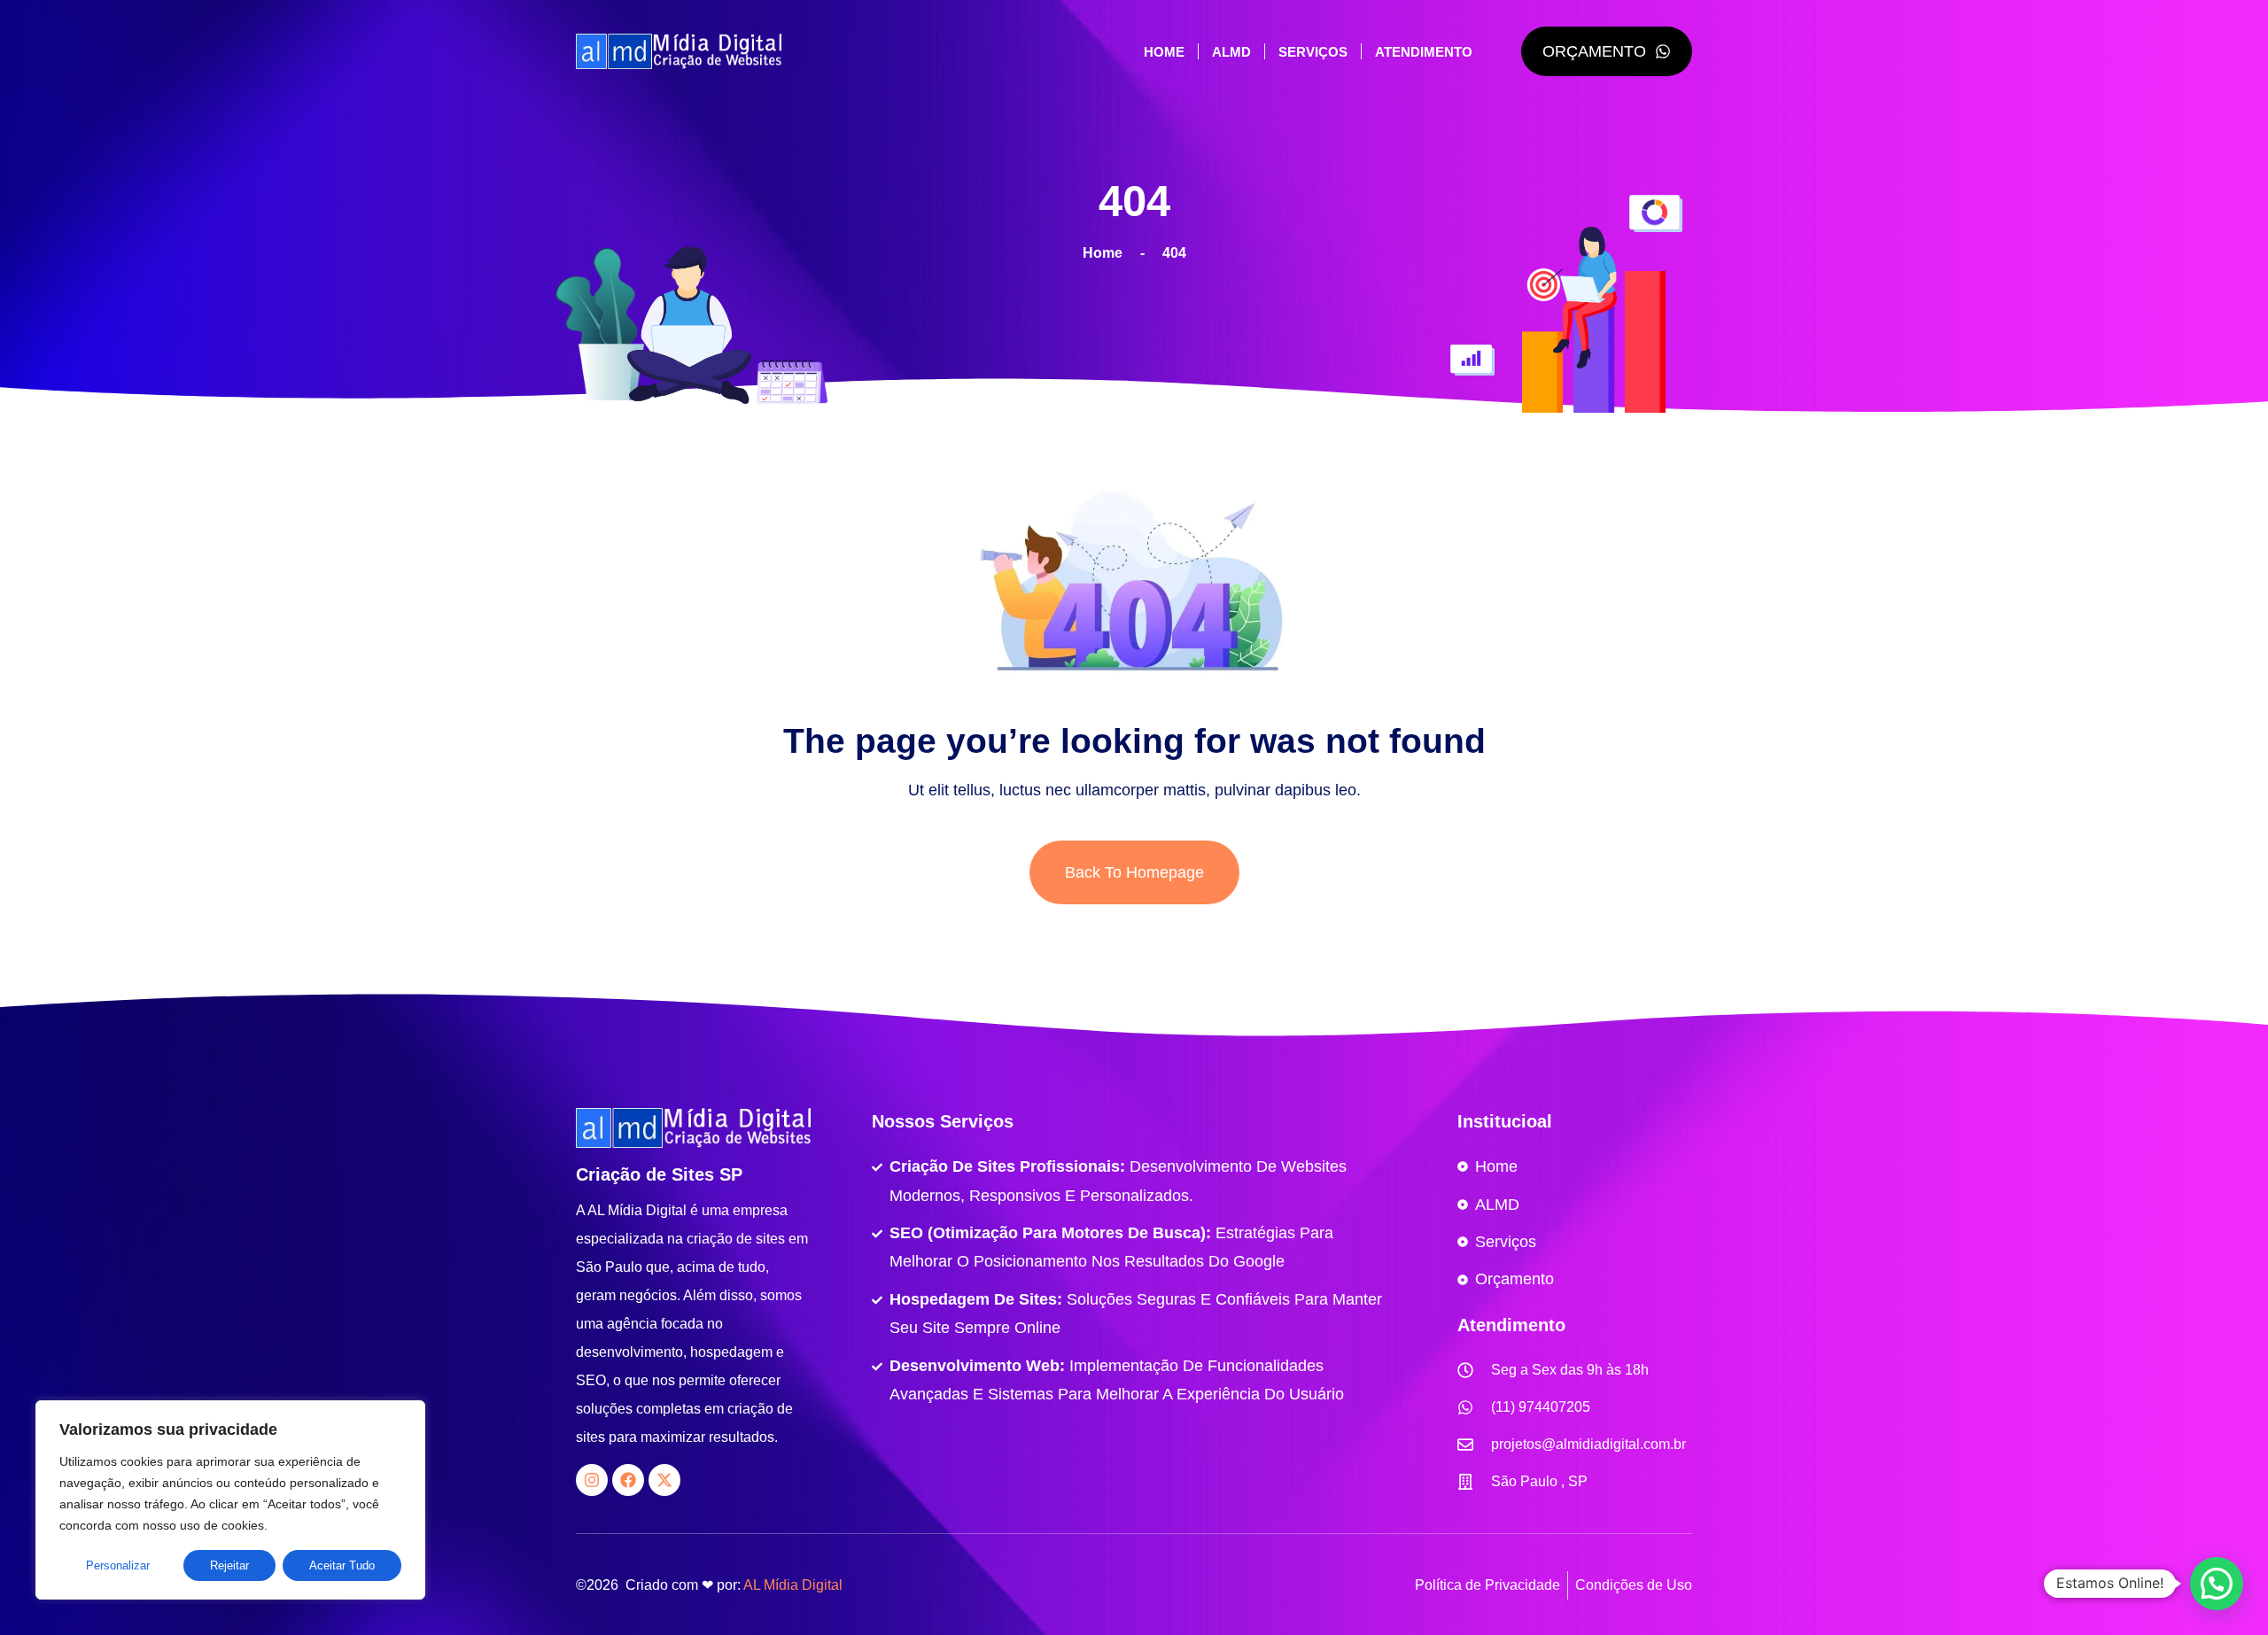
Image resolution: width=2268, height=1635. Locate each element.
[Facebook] (628, 1480)
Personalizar (118, 1565)
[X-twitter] (664, 1480)
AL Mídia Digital (793, 1585)
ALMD (1231, 52)
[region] (230, 1500)
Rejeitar (229, 1565)
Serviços (1313, 52)
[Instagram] (592, 1480)
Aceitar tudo (342, 1565)
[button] (2217, 1584)
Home (1164, 52)
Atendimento (1424, 52)
